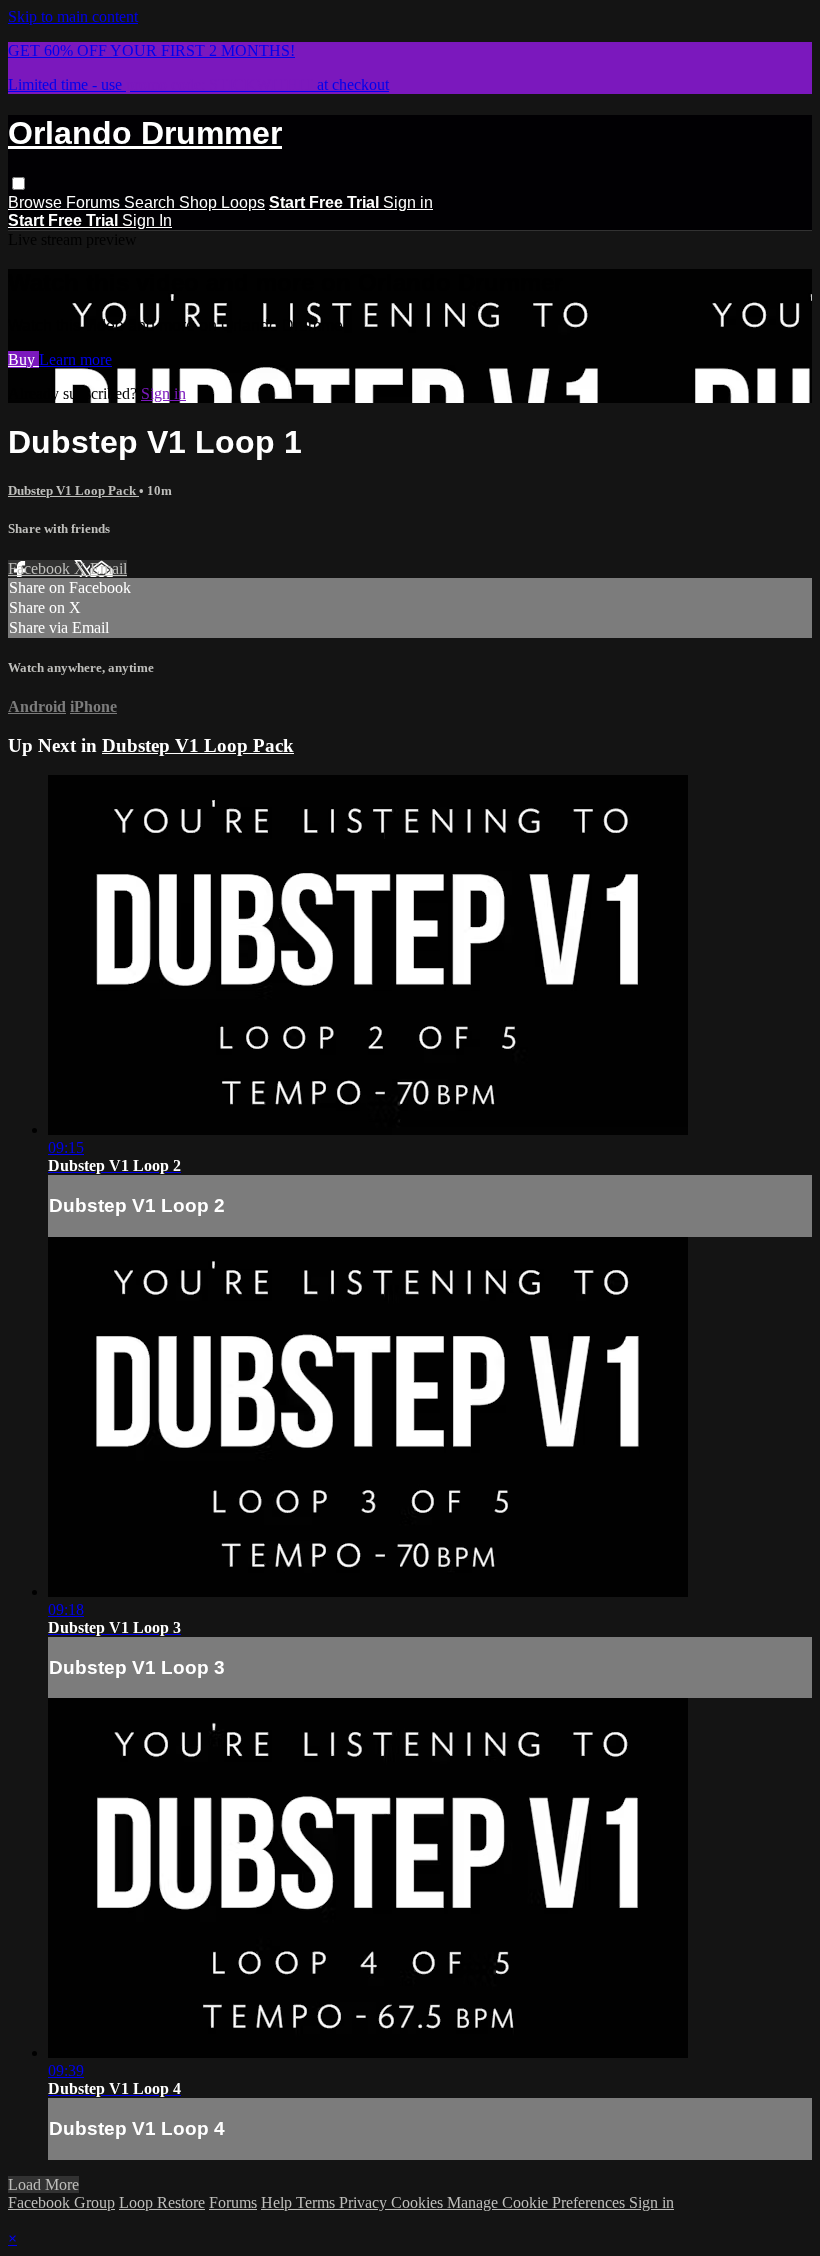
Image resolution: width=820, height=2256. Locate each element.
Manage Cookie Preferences (538, 2202)
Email (108, 568)
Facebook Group (61, 2202)
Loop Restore (162, 2202)
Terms (317, 2202)
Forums (95, 202)
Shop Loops (222, 202)
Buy (23, 359)
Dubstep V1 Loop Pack (73, 490)
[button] (18, 183)
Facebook (41, 568)
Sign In (147, 220)
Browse (37, 202)
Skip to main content (73, 16)
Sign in (408, 202)
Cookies (419, 2202)
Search (151, 202)
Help (278, 2202)
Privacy (365, 2202)
